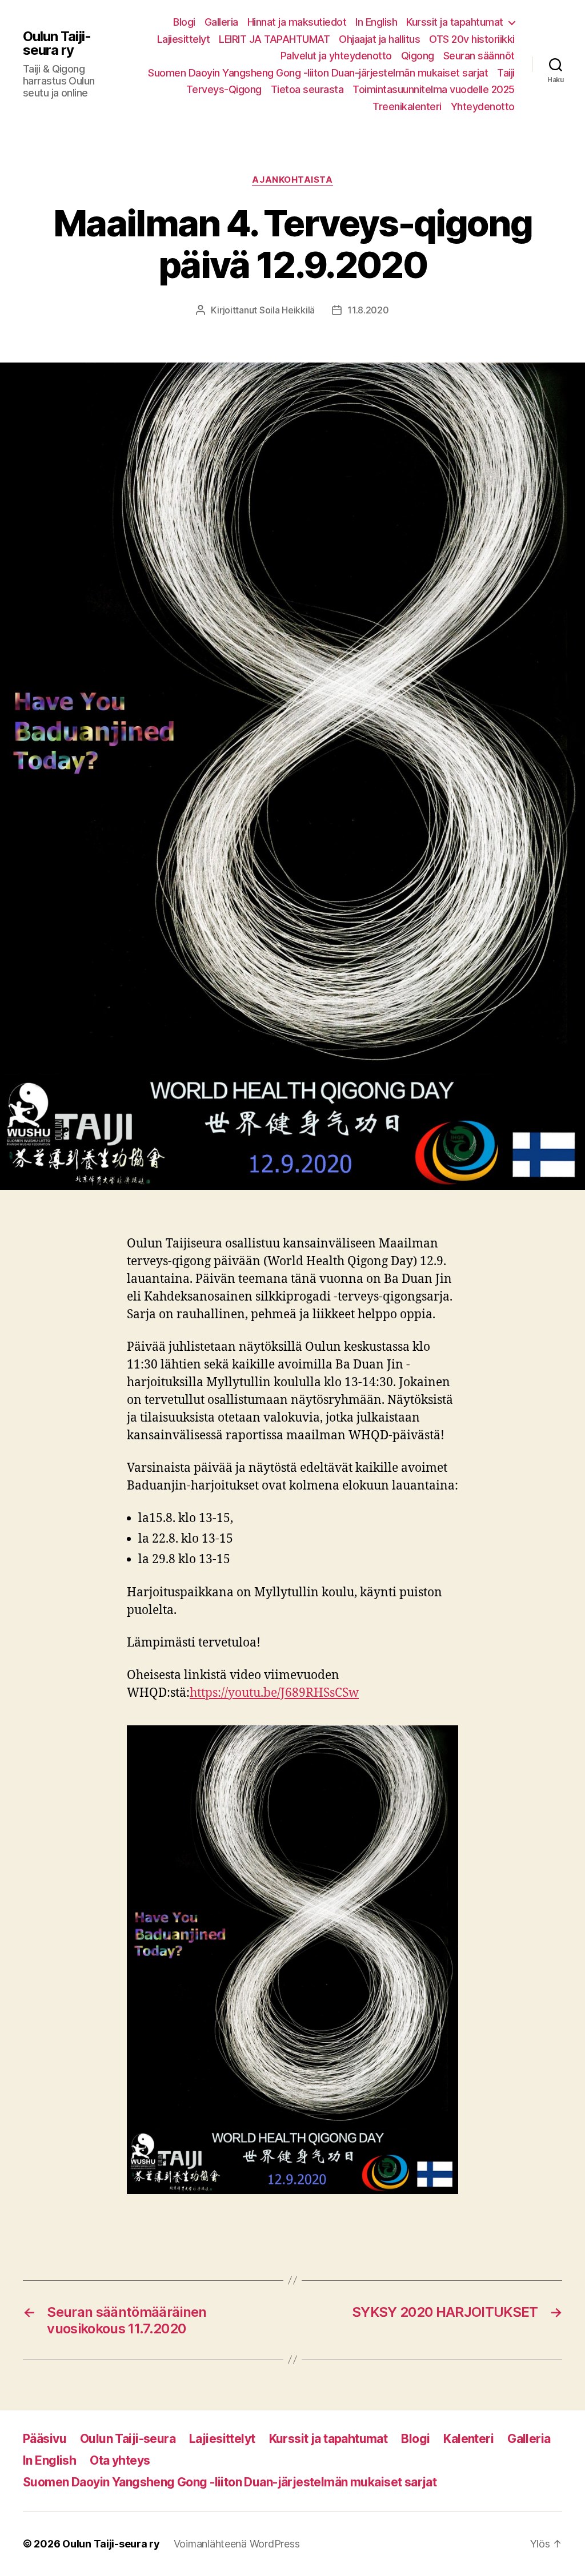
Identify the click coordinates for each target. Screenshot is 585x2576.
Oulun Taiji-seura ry (57, 43)
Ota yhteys (120, 2460)
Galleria (221, 22)
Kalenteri (468, 2439)
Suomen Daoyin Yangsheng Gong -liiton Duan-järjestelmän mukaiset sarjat (318, 73)
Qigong (418, 56)
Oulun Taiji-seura (128, 2439)
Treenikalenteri (407, 106)
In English (376, 22)
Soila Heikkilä (287, 310)
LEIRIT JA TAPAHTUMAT (274, 39)
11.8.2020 (368, 310)
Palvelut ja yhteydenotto (336, 56)
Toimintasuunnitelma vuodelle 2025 (434, 89)
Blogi (184, 22)
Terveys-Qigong (224, 89)
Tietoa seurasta (307, 89)
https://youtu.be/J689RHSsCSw (274, 1693)
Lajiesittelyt (184, 39)
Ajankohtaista (292, 180)
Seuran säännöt (479, 56)
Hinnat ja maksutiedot (297, 22)
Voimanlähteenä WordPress (237, 2544)
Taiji (506, 73)
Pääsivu (45, 2439)
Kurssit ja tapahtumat (455, 22)
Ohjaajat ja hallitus (379, 39)
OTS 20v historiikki (472, 39)
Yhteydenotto (483, 106)
